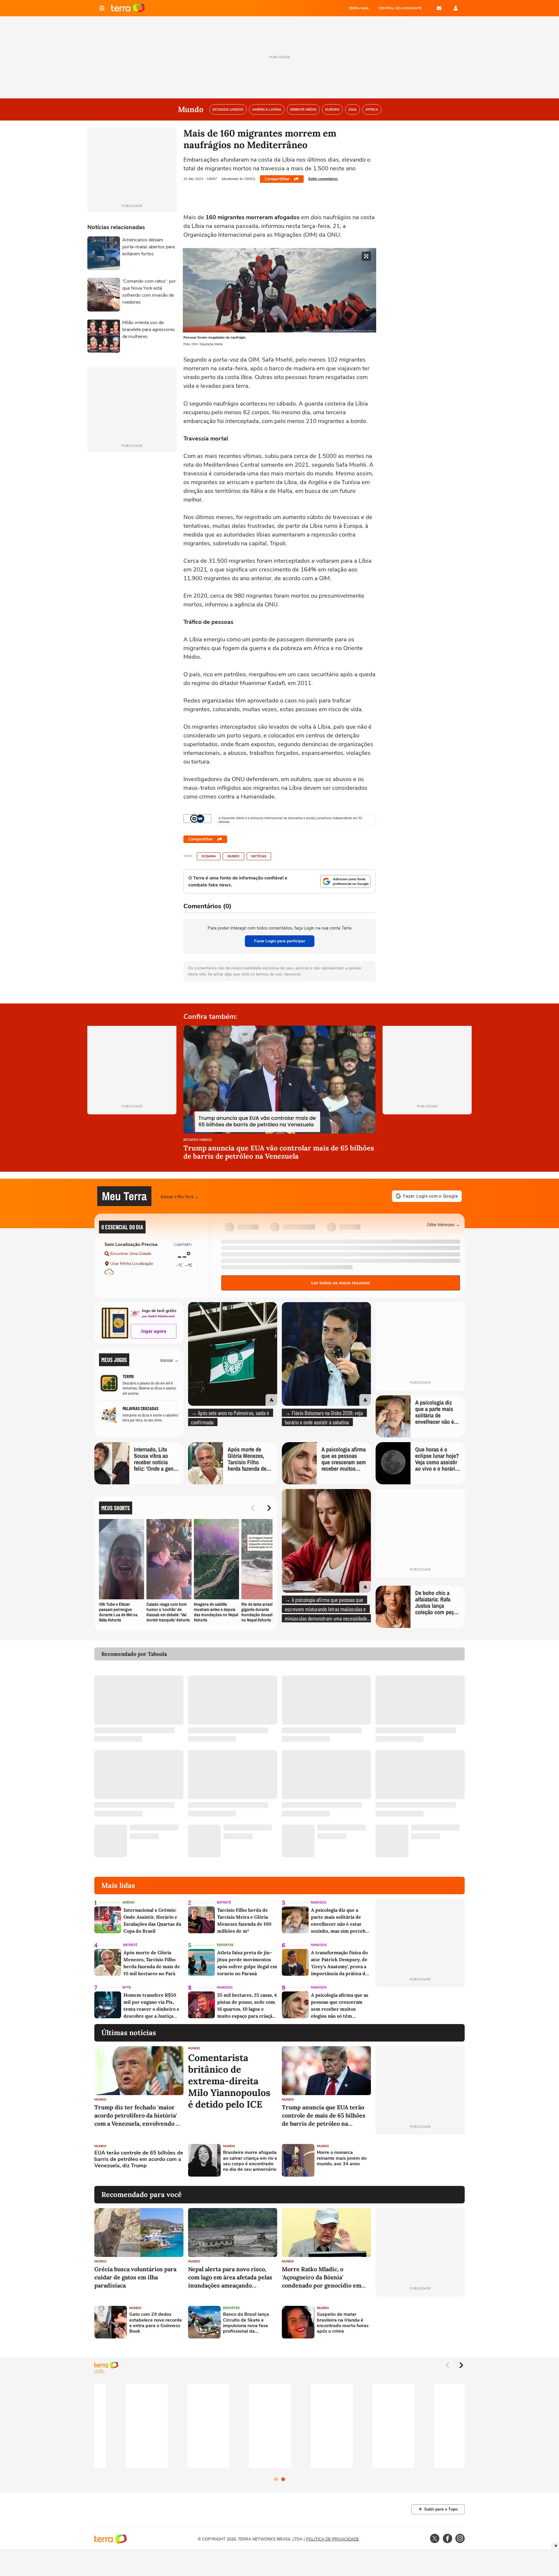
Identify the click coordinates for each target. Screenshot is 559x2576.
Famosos (319, 1903)
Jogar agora (154, 1331)
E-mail (439, 8)
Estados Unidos (198, 1140)
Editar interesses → (444, 1224)
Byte (127, 1988)
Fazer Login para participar (280, 941)
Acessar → (170, 1360)
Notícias (259, 856)
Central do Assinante (400, 8)
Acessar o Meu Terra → (180, 1196)
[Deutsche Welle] (197, 819)
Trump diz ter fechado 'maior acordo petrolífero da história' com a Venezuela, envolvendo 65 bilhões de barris (138, 2116)
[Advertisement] (420, 2160)
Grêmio (129, 1903)
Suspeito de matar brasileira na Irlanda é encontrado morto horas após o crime (343, 2323)
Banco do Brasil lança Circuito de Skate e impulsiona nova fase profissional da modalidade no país (246, 2323)
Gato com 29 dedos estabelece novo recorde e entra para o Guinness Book (156, 2323)
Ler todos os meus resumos (341, 1283)
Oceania (209, 856)
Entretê (224, 1903)
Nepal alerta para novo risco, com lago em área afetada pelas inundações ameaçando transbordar (230, 2277)
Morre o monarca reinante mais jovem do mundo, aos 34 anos (342, 2158)
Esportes (225, 1945)
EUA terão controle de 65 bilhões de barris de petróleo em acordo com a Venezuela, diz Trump (139, 2159)
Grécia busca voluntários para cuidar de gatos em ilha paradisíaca (135, 2277)
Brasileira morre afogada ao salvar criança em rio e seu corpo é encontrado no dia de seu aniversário (250, 2161)
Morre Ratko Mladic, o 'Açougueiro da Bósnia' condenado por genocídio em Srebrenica (322, 2277)
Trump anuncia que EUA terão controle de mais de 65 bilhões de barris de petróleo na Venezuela (324, 2116)
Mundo (233, 856)
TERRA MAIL (359, 8)
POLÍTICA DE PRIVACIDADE (332, 2539)
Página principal (128, 8)
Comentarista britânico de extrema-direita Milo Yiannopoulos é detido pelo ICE (229, 2081)
